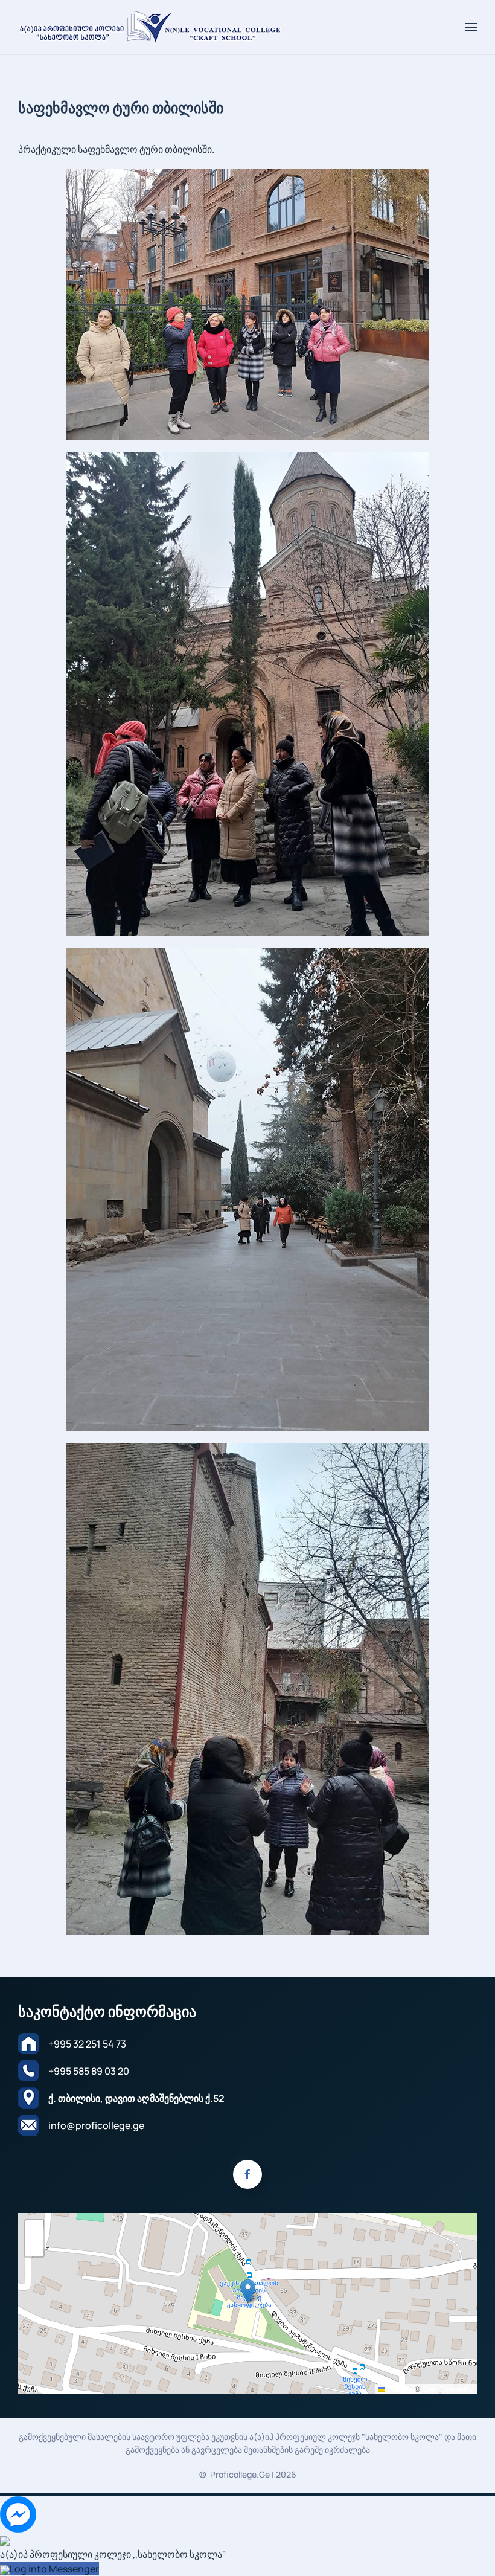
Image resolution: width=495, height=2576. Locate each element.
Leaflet (397, 2388)
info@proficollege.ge (96, 2125)
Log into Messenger (54, 2569)
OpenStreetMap (448, 2388)
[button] (471, 27)
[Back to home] (151, 27)
